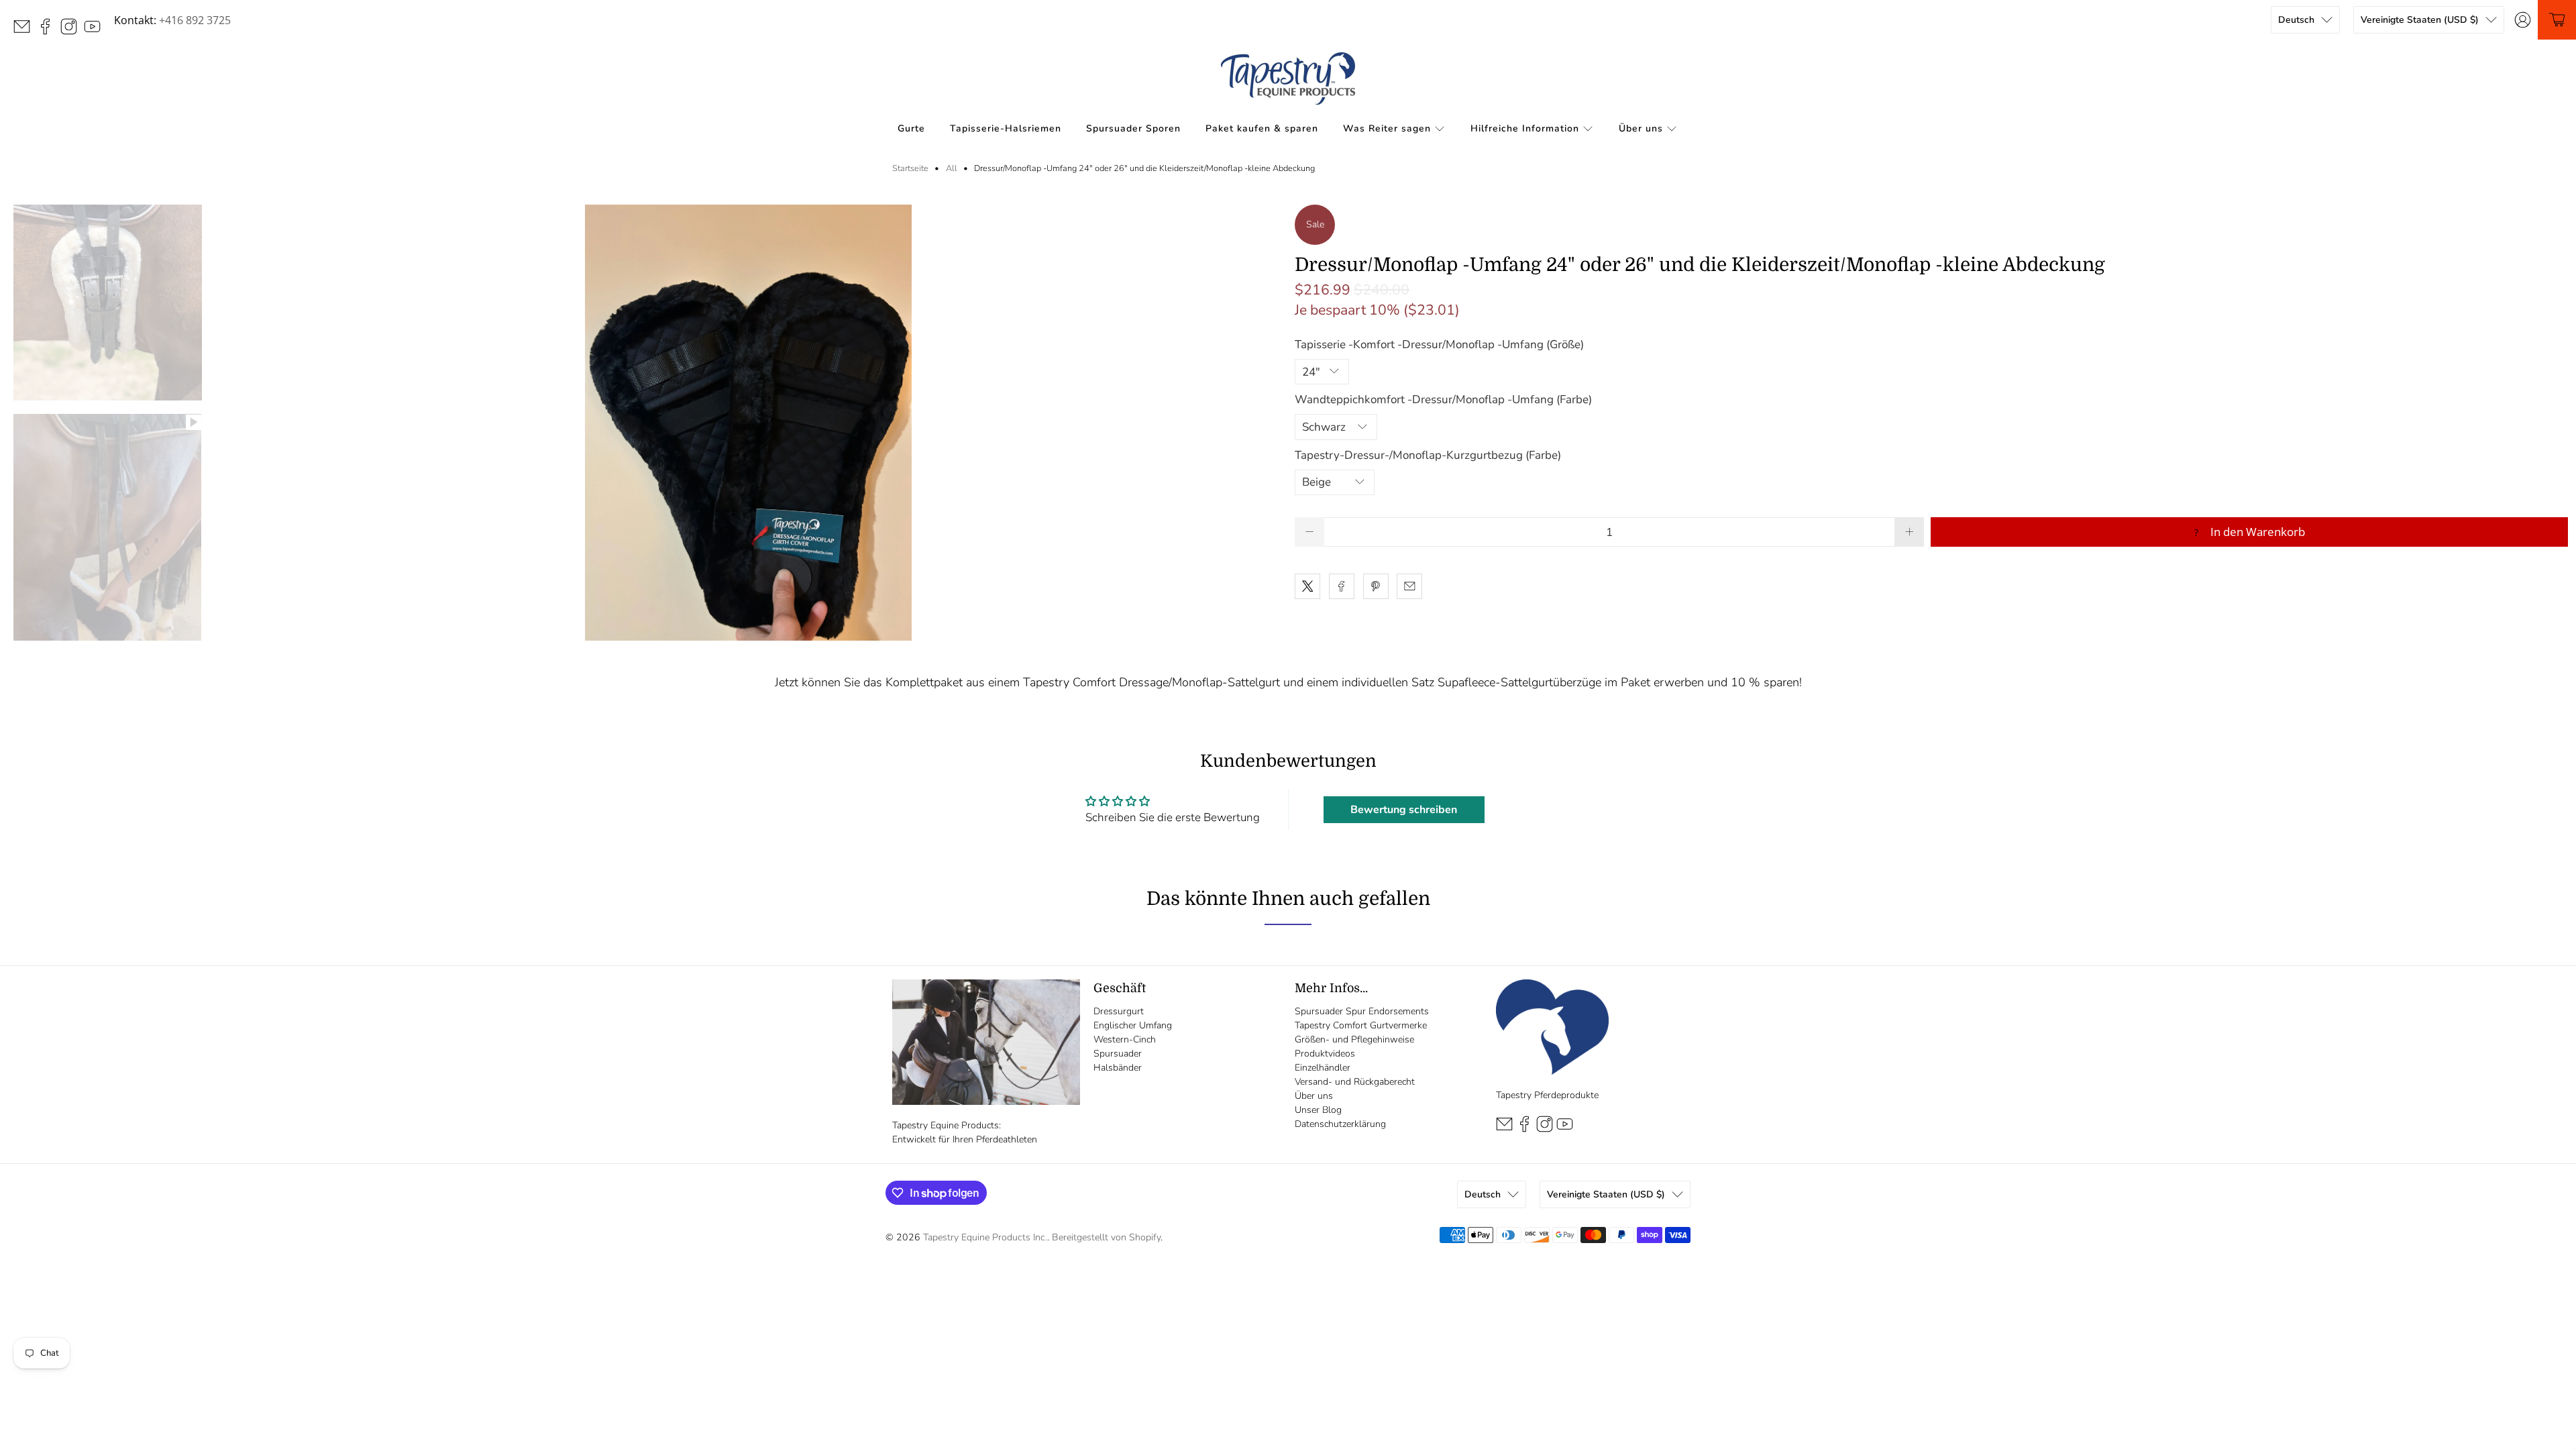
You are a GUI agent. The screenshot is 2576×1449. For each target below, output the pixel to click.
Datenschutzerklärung (1340, 1124)
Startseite (910, 169)
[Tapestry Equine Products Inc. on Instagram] (72, 31)
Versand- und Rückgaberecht (1355, 1082)
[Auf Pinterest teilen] (1376, 586)
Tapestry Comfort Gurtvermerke (1361, 1025)
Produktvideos (1325, 1054)
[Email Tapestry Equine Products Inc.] (25, 31)
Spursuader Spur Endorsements (1362, 1011)
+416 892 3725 (195, 20)
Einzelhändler (1323, 1068)
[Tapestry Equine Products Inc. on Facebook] (49, 31)
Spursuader (1118, 1054)
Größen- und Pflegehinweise (1354, 1039)
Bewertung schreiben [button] (1404, 810)
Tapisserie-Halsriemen (1006, 128)
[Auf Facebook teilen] (1342, 586)
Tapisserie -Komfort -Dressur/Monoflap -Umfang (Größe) (1439, 344)
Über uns (1641, 128)
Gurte (911, 128)
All (952, 169)
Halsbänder (1118, 1068)
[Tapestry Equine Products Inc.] (1288, 78)
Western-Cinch (1125, 1039)
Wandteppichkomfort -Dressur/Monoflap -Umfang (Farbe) (1443, 399)
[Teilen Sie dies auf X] (1307, 586)
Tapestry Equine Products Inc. (985, 1237)
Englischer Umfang (1133, 1025)
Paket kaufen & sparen (1262, 128)
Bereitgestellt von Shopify (1106, 1237)
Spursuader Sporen (1133, 128)
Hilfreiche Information (1525, 128)
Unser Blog (1318, 1110)
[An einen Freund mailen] (1409, 586)
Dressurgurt (1119, 1011)
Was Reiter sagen (1387, 128)
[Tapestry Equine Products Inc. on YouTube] (96, 31)
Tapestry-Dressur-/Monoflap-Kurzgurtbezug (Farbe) (1428, 455)
